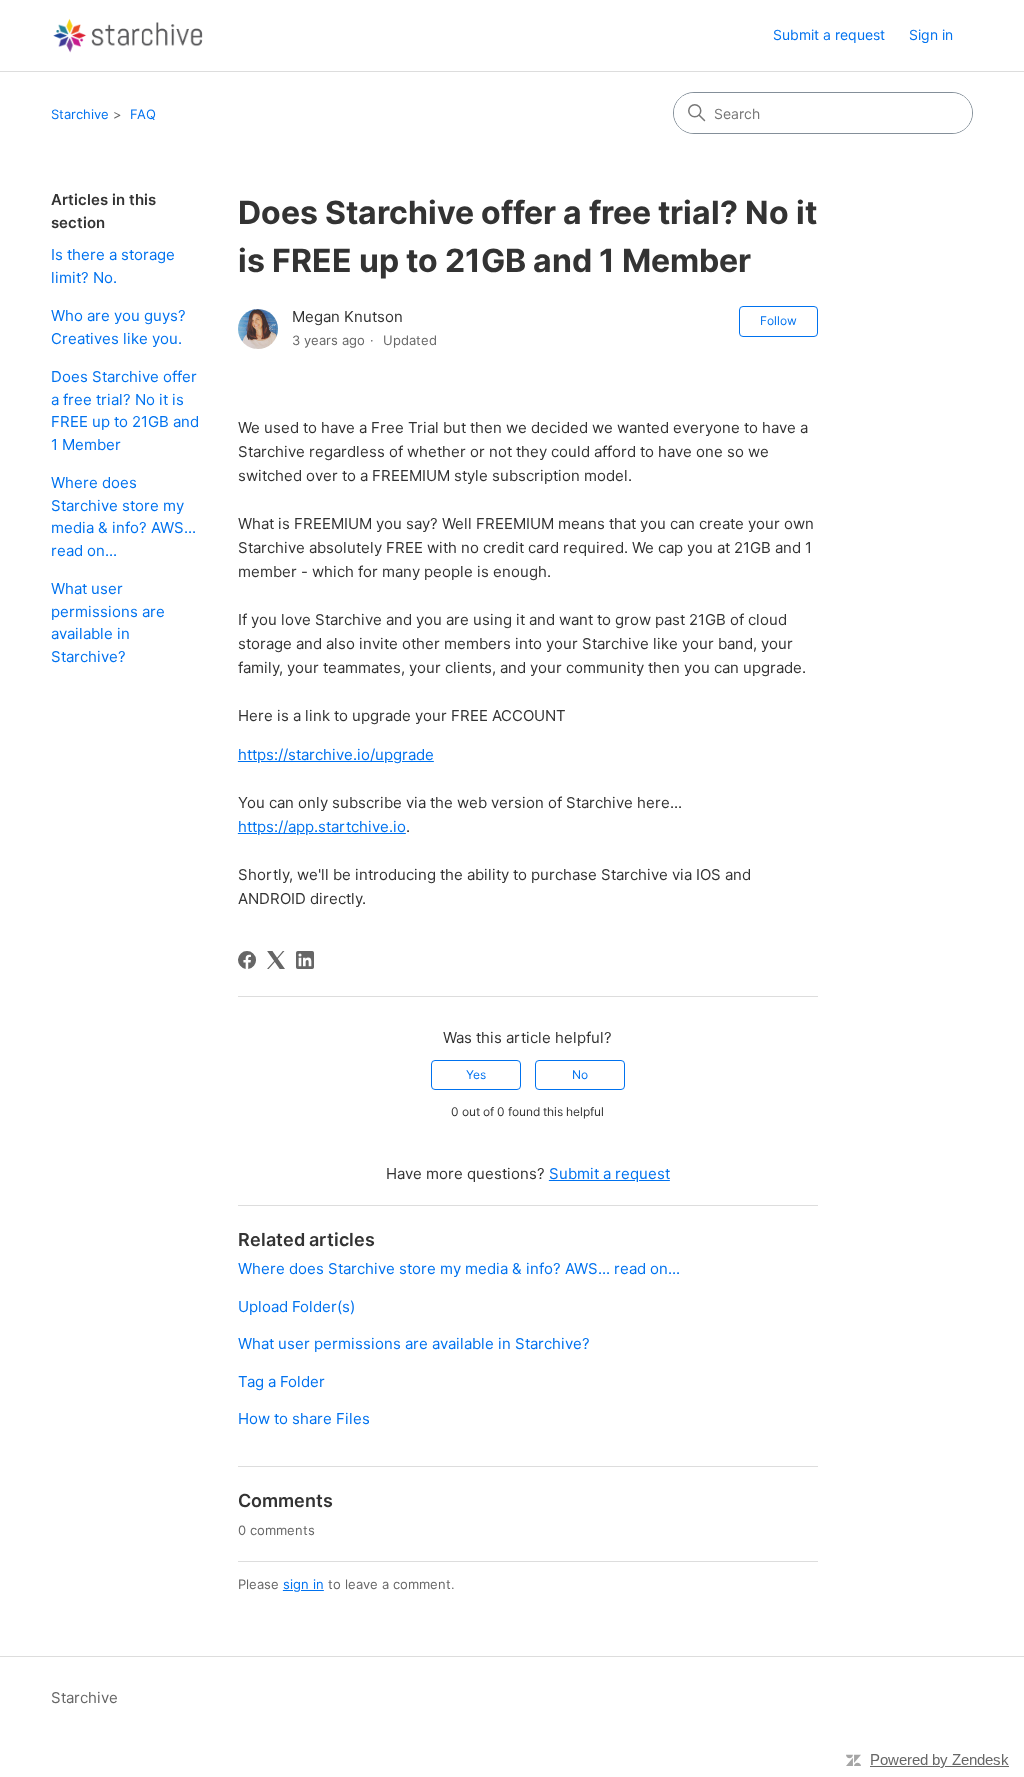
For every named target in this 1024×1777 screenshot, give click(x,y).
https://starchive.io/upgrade (336, 754)
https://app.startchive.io (322, 826)
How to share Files (304, 1418)
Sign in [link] (931, 34)
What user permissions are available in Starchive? (108, 622)
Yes (476, 1074)
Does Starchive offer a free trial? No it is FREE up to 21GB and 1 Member (125, 410)
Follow (778, 320)
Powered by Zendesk (939, 1759)
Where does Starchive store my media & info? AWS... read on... (123, 516)
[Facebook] (247, 960)
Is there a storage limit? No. (113, 266)
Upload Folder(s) (296, 1306)
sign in (303, 1584)
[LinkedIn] (305, 960)
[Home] (129, 35)
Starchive (80, 114)
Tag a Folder (281, 1381)
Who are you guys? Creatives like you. (118, 327)
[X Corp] (276, 960)
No (580, 1074)
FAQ (143, 114)
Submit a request (829, 34)
